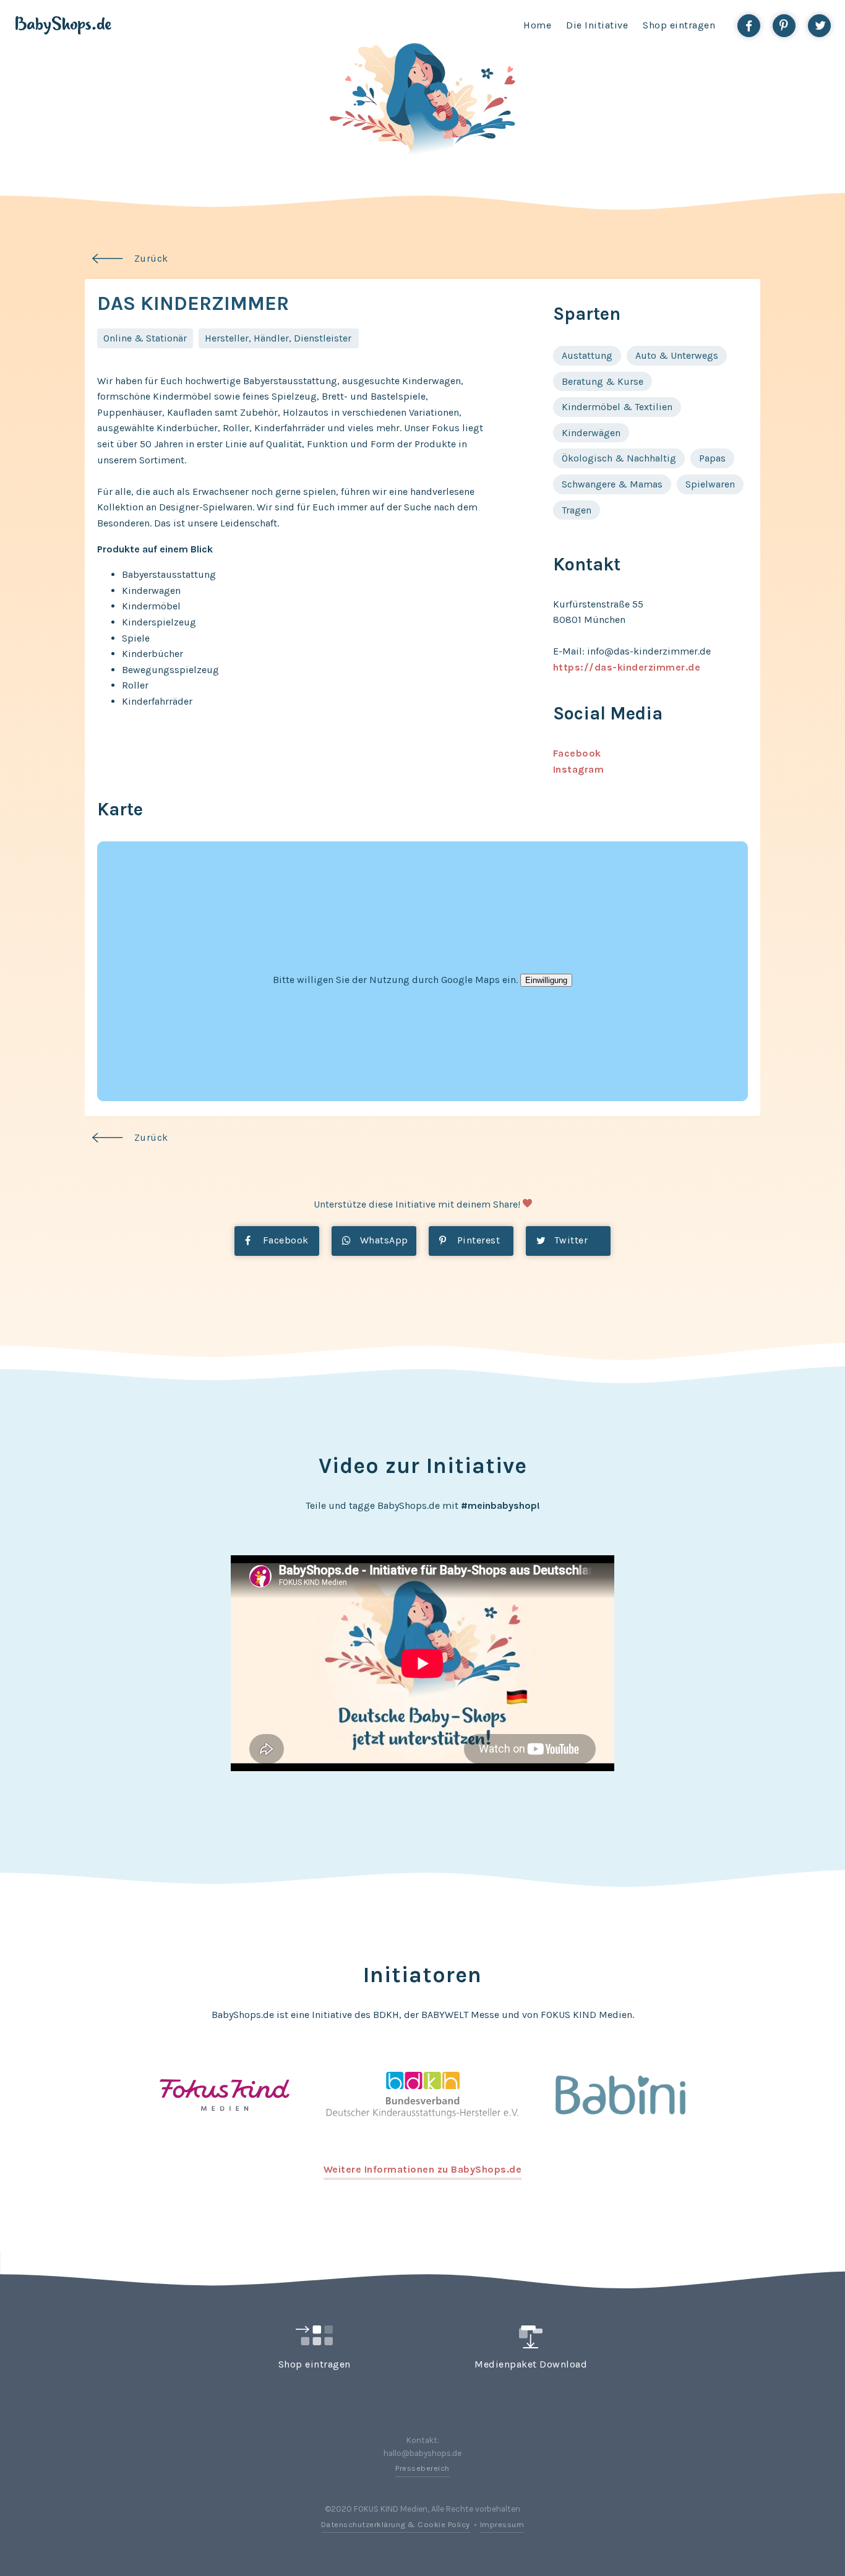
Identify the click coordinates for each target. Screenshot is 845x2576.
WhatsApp (383, 1240)
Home (537, 25)
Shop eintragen (679, 25)
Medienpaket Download (531, 2364)
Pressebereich (422, 2468)
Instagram (579, 769)
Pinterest (477, 1240)
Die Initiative (597, 25)
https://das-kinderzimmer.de (627, 667)
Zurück (151, 258)
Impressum (502, 2524)
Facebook (577, 753)
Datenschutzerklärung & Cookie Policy (396, 2524)
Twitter (569, 1240)
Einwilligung (546, 980)
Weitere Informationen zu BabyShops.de (423, 2169)
